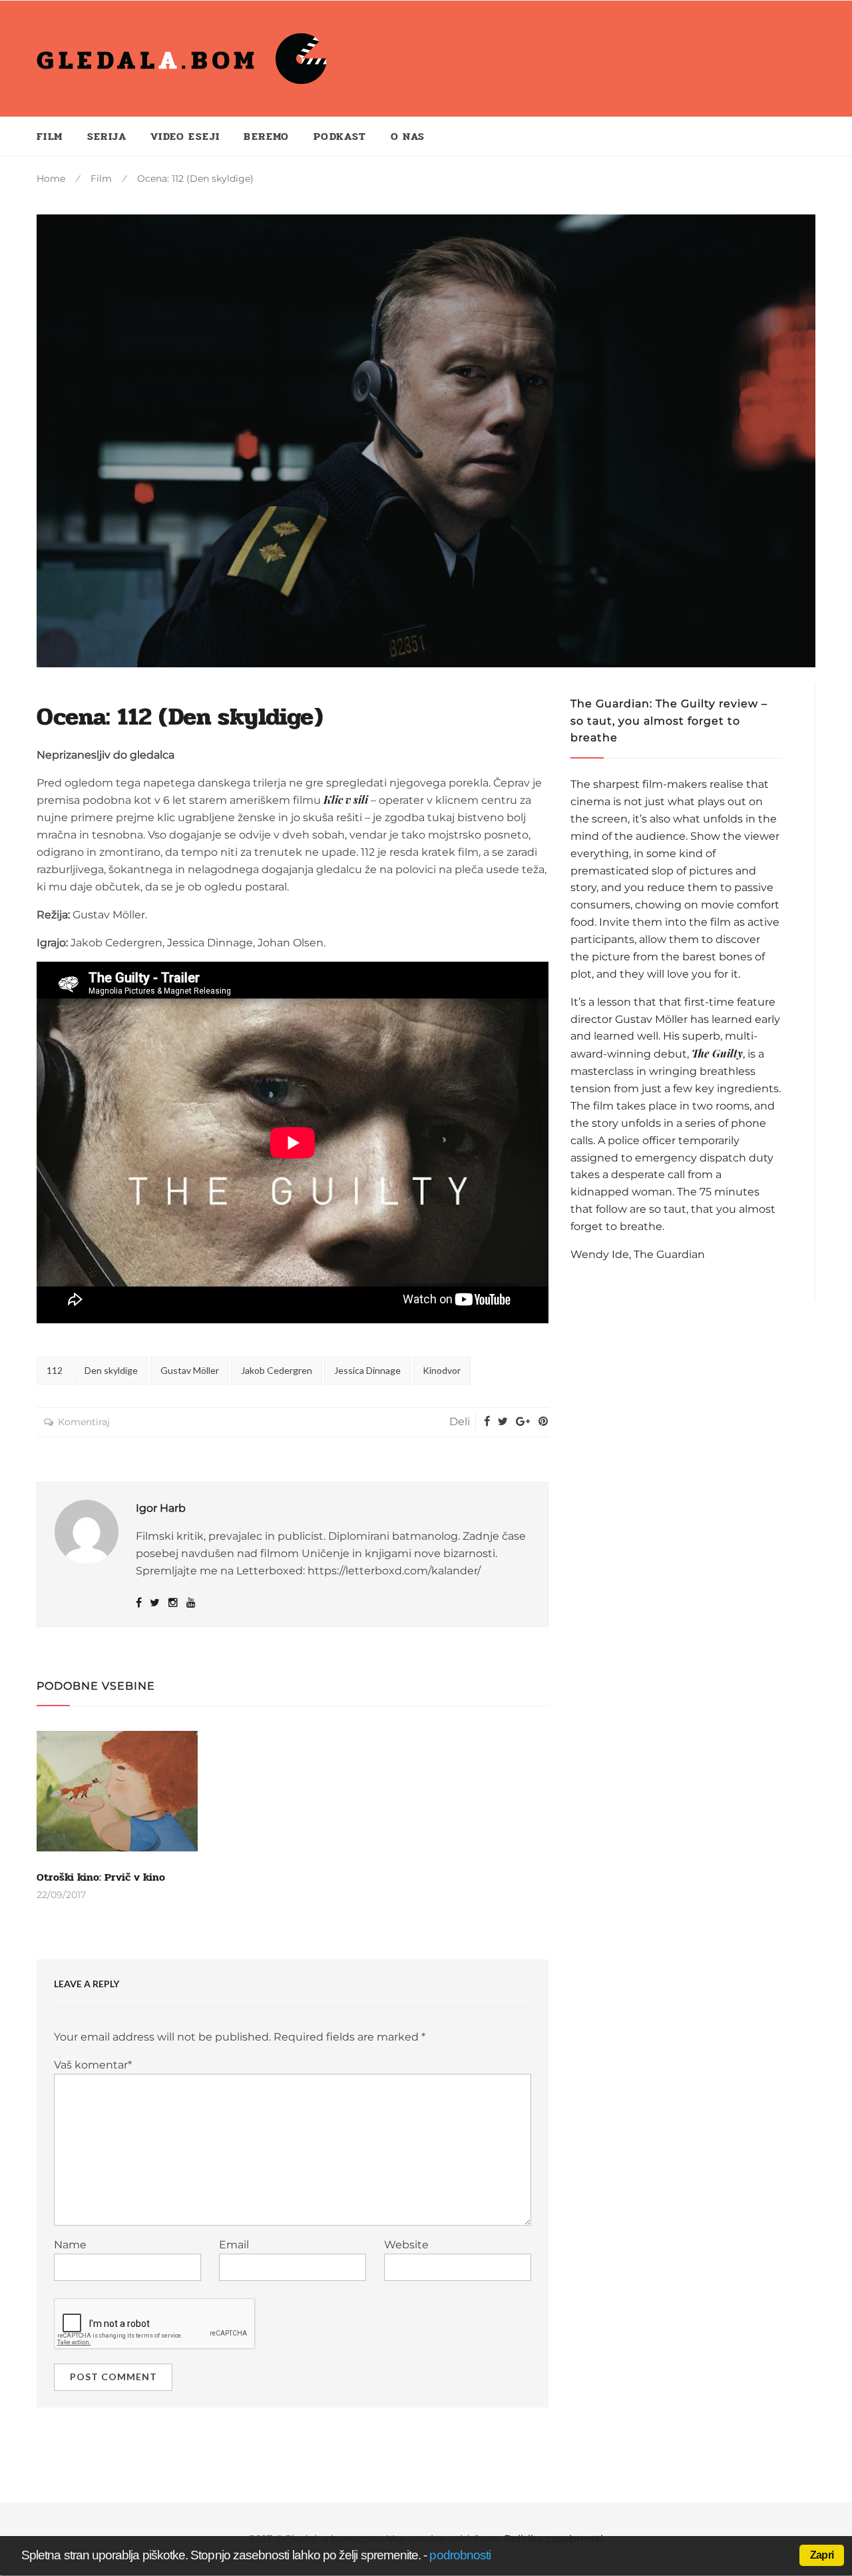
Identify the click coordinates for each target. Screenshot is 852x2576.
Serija (107, 136)
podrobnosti (460, 2555)
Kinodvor (442, 1370)
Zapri (822, 2555)
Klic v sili (346, 800)
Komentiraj (84, 1422)
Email (234, 2245)
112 (55, 1370)
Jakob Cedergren (277, 1370)
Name (70, 2245)
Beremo (266, 136)
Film (50, 136)
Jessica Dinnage (367, 1370)
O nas (408, 136)
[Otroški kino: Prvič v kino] (117, 1791)
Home (51, 178)
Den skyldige (111, 1370)
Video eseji (185, 136)
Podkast (340, 136)
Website (406, 2245)
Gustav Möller (190, 1370)
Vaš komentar (93, 2065)
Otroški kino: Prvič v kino (101, 1877)
